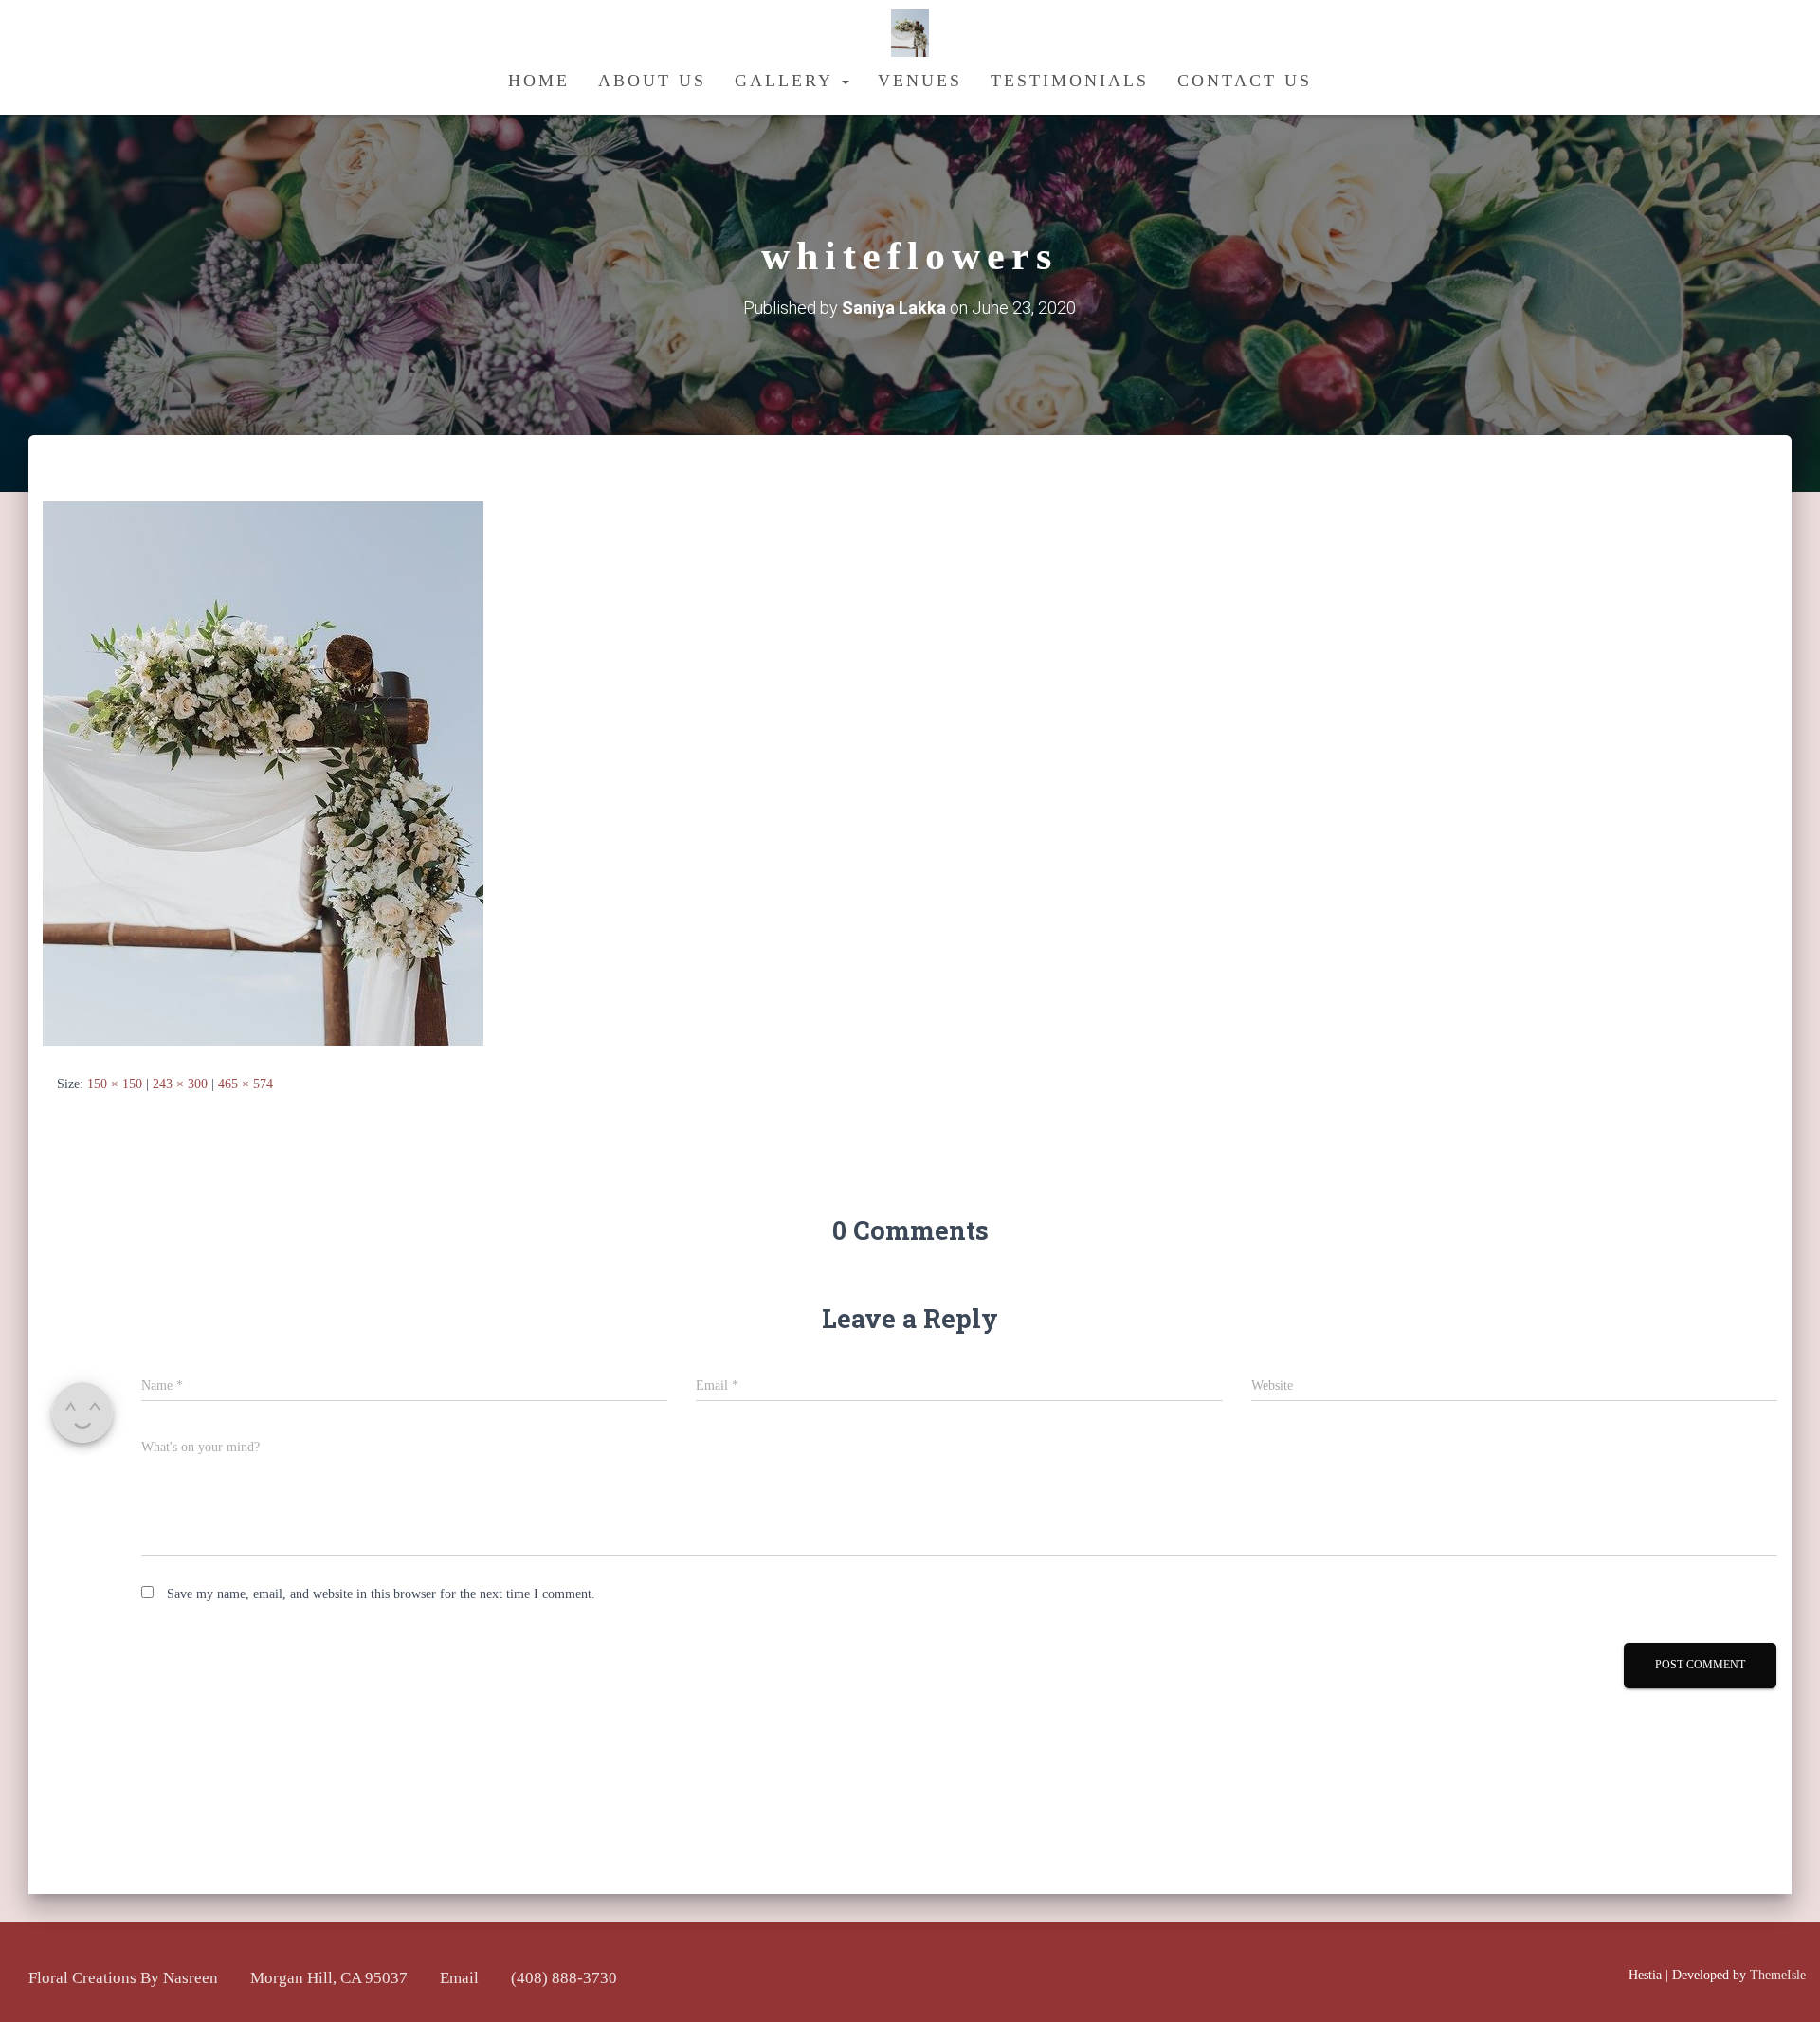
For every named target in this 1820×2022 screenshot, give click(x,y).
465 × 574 (246, 1084)
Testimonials (1070, 81)
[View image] (263, 772)
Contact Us (1245, 81)
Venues (920, 81)
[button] (845, 81)
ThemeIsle (1778, 1975)
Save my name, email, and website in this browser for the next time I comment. (381, 1594)
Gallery (787, 81)
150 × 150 (115, 1084)
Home (539, 81)
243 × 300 (180, 1084)
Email (459, 1978)
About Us (652, 81)
